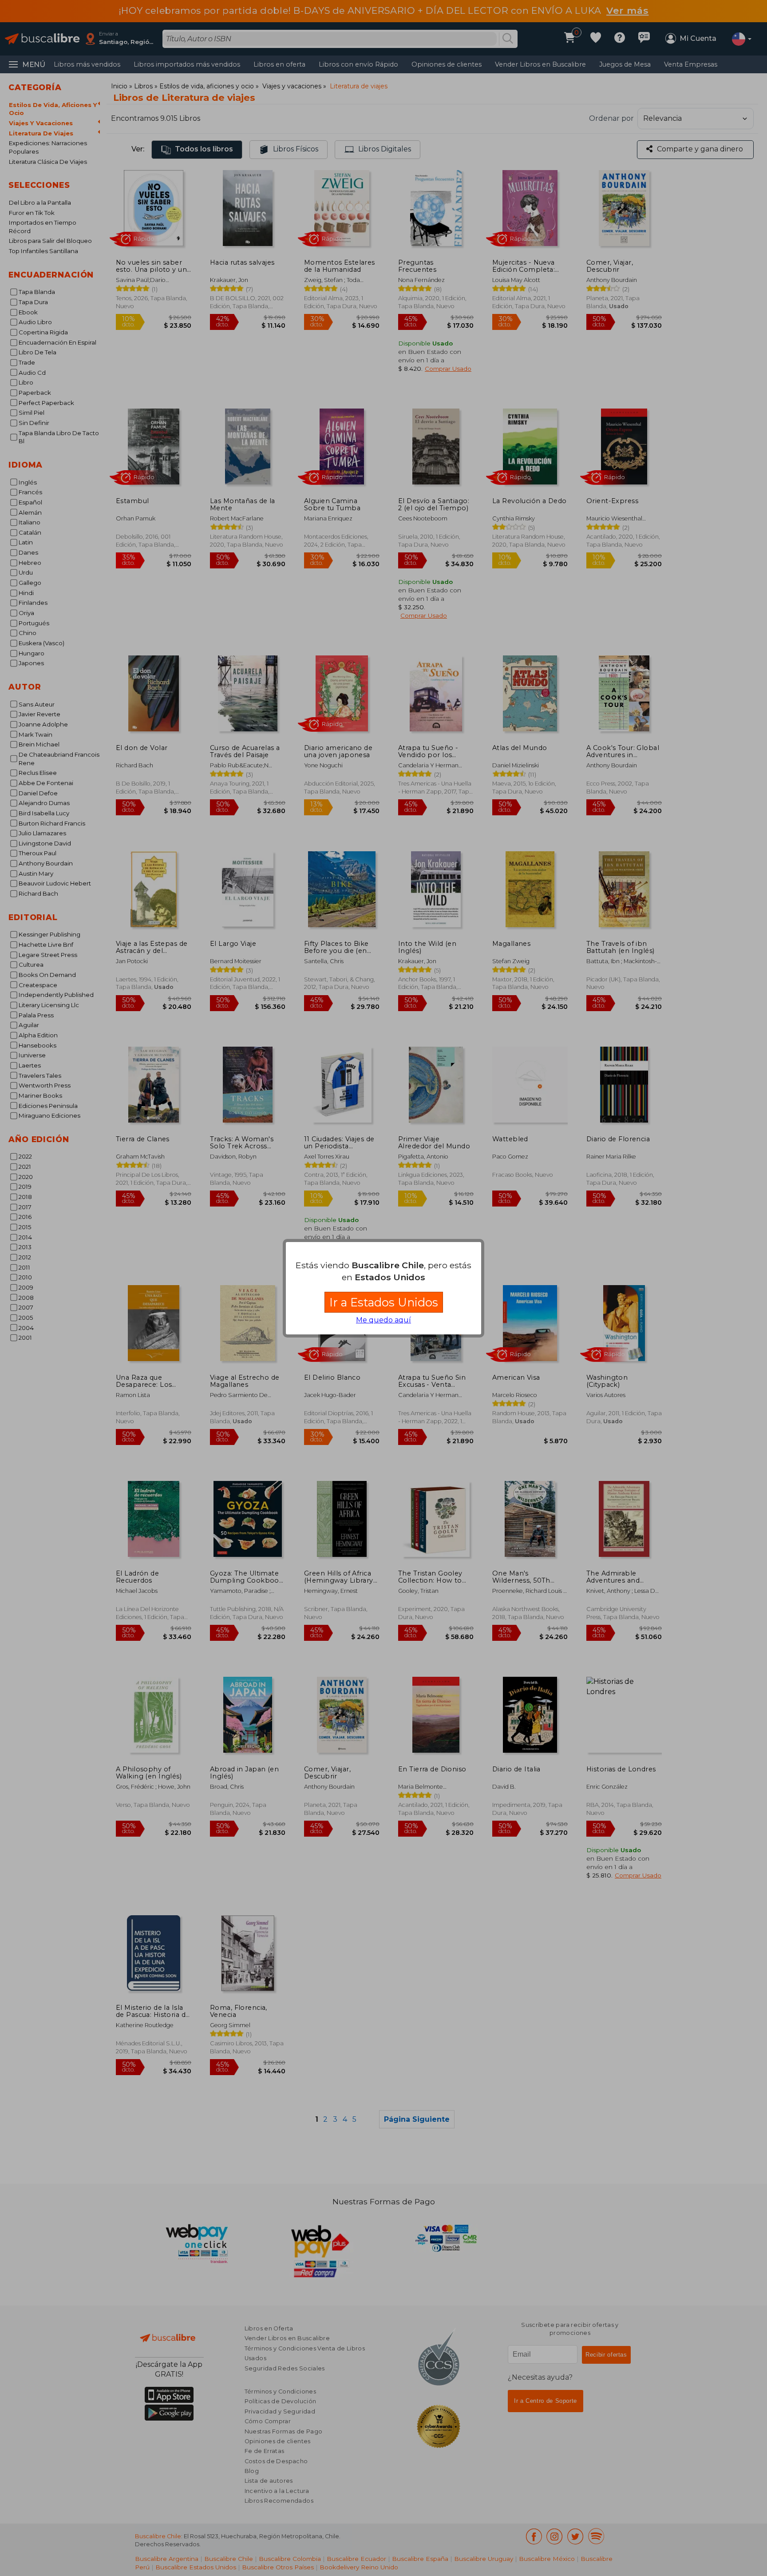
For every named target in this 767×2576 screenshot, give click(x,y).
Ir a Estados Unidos (384, 1302)
